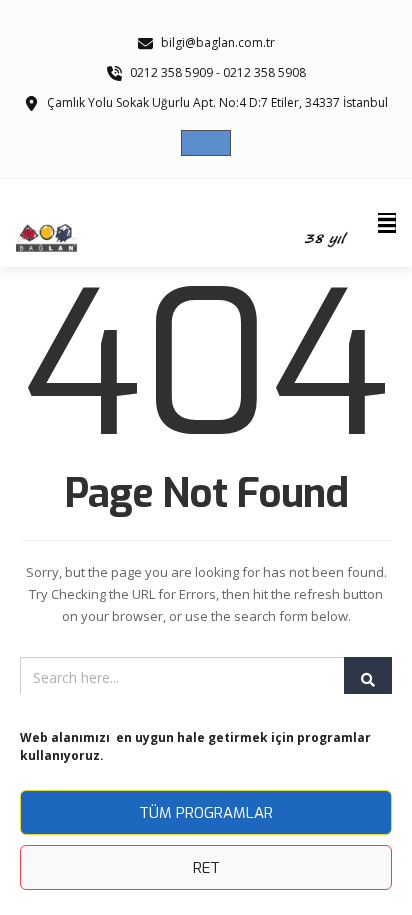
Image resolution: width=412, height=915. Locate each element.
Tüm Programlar (206, 813)
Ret (206, 868)
